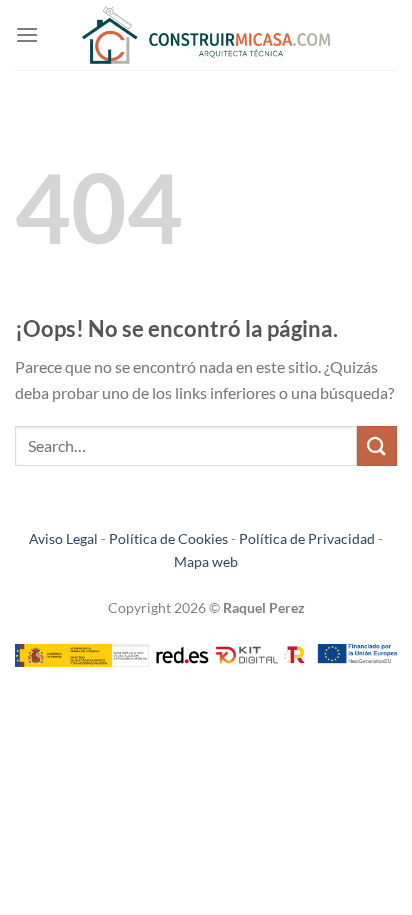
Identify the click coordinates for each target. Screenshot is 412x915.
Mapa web (206, 561)
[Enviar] (377, 445)
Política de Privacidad (307, 538)
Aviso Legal (63, 538)
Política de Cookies (168, 538)
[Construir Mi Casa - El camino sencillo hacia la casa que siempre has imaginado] (206, 35)
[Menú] (27, 34)
